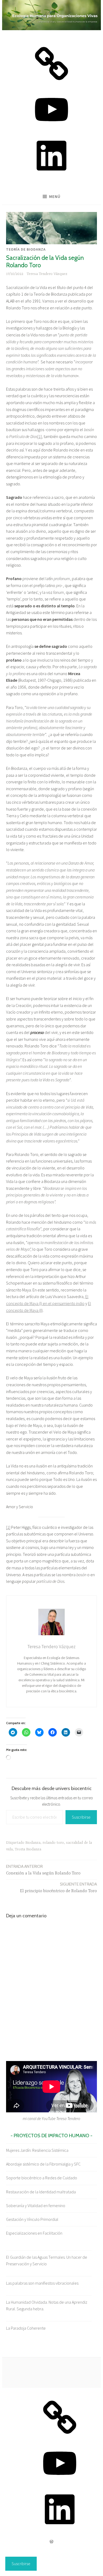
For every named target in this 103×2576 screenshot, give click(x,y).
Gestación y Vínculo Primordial (32, 2219)
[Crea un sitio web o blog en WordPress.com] (51, 2542)
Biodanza (33, 1843)
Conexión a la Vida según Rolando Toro (43, 1870)
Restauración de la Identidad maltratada (41, 2192)
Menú (55, 196)
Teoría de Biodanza (26, 249)
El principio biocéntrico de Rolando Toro (58, 1888)
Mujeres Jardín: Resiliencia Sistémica (37, 2150)
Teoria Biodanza (28, 1849)
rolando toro (53, 1843)
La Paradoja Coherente (26, 2328)
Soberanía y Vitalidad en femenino (36, 2206)
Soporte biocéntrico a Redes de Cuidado (42, 2178)
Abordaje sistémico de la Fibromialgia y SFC (43, 2164)
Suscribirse (81, 1817)
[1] (40, 436)
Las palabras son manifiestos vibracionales (42, 2283)
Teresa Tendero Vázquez (47, 274)
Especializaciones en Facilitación (34, 2233)
